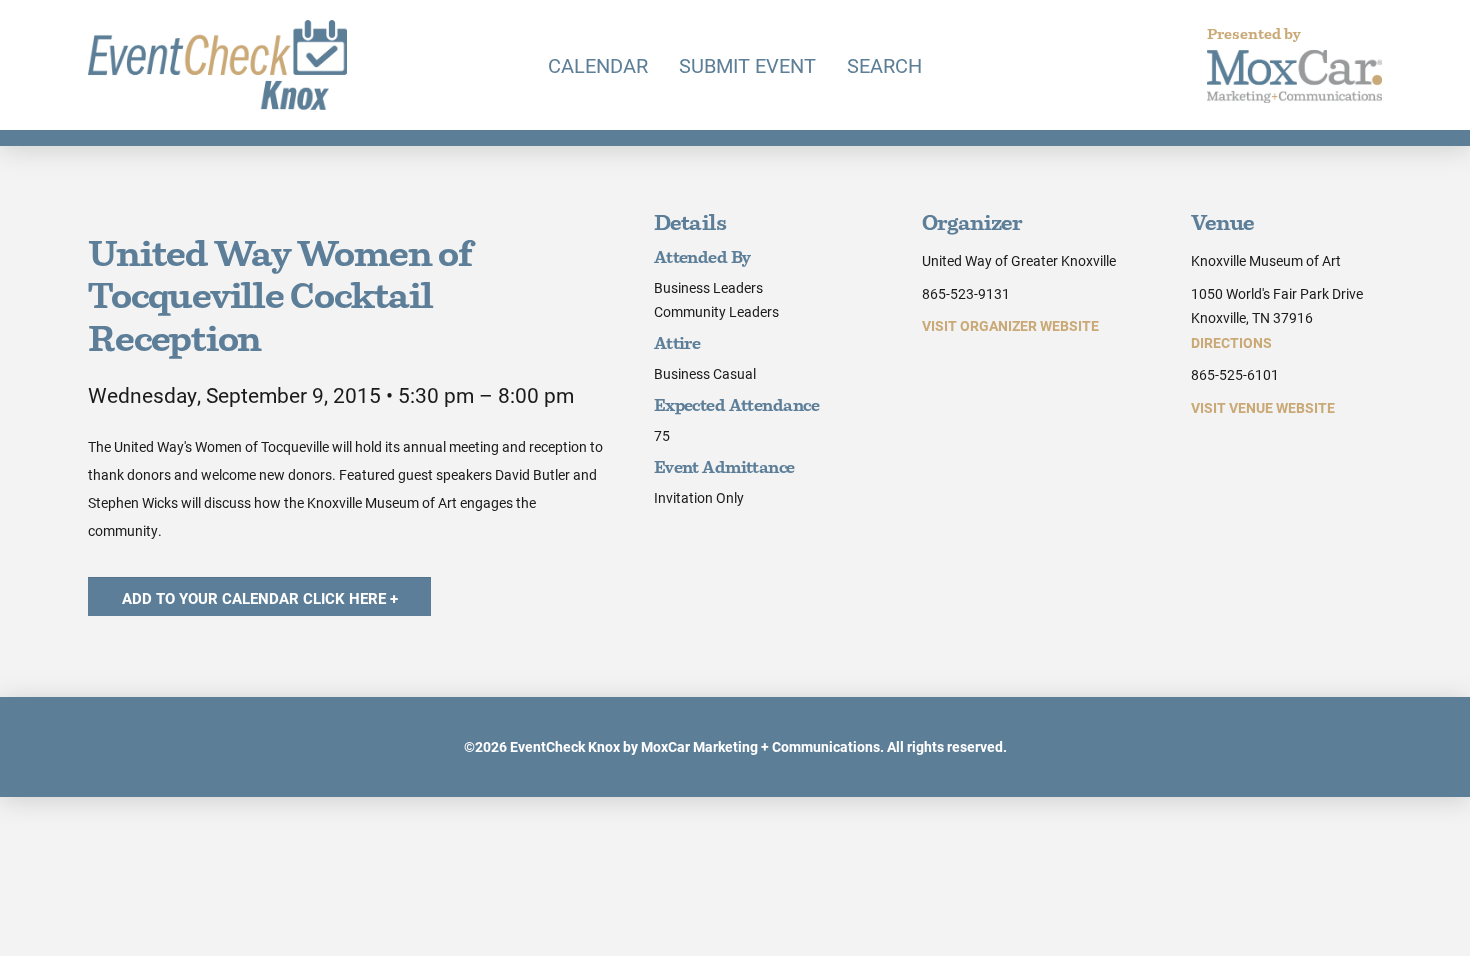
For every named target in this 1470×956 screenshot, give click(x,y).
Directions (1231, 342)
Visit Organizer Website (1010, 325)
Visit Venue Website (1263, 407)
